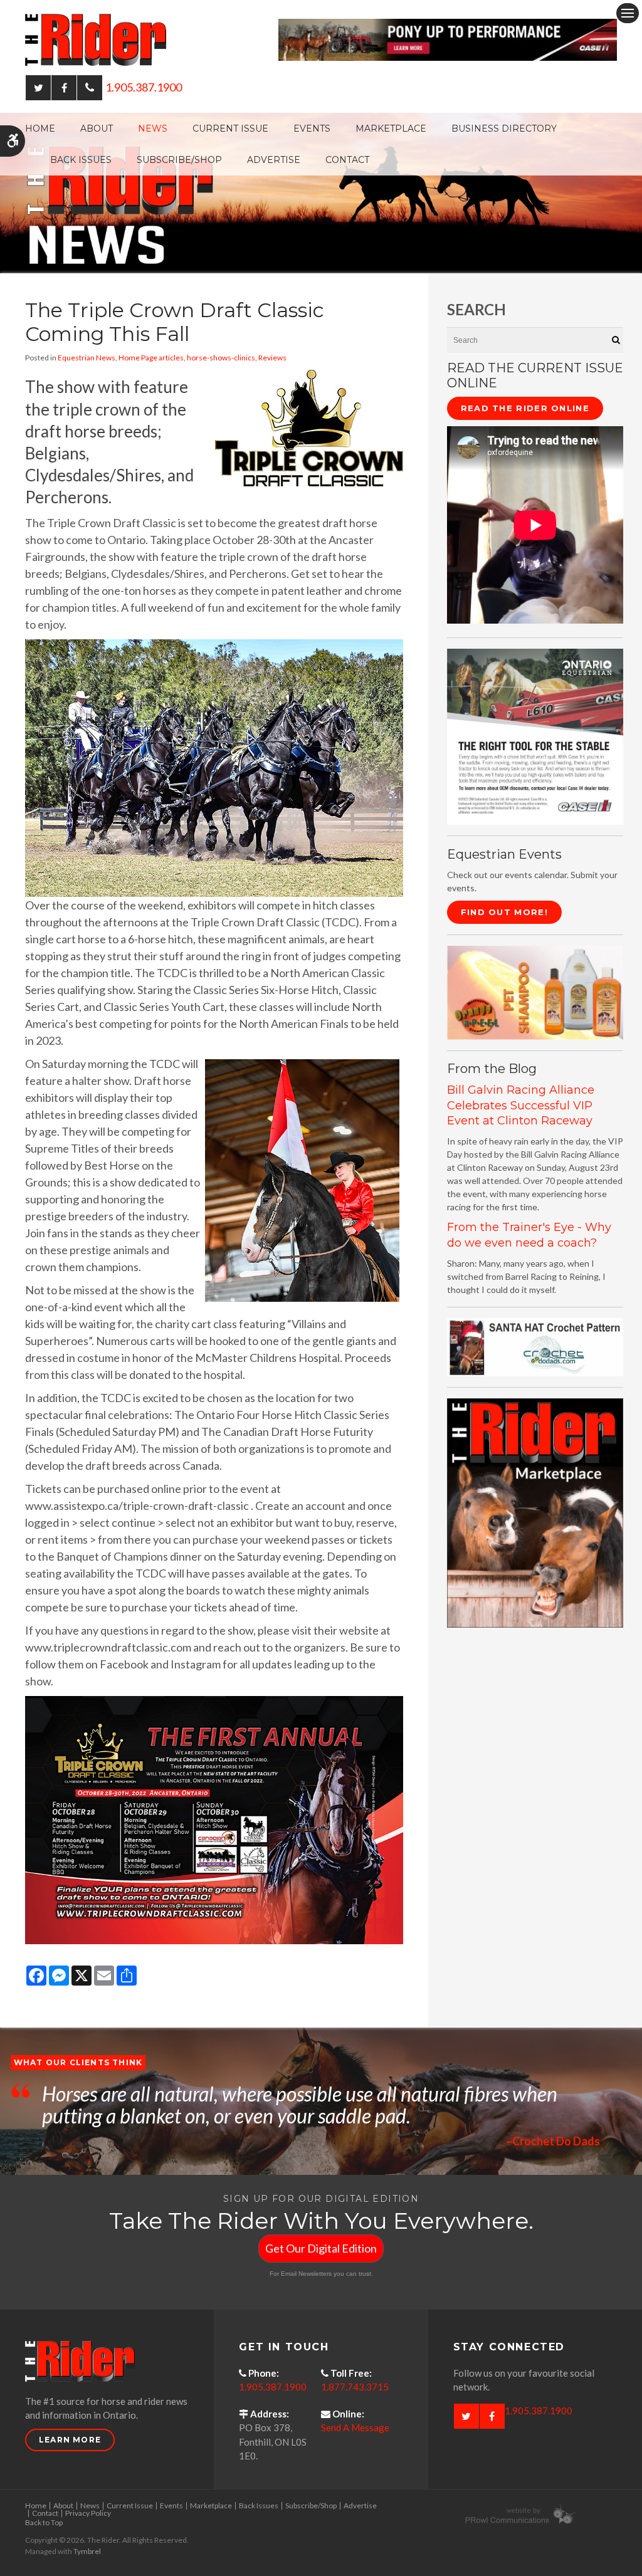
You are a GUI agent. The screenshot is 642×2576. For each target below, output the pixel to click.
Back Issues (81, 160)
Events (312, 128)
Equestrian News (87, 358)
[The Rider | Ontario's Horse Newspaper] (321, 192)
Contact (347, 160)
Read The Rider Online (525, 408)
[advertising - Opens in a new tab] (535, 991)
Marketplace (391, 128)
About (97, 128)
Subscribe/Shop (179, 160)
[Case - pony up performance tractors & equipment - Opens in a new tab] (448, 38)
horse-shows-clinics (221, 358)
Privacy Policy (88, 2513)
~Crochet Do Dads (553, 2141)
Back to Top (44, 2522)
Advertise (274, 160)
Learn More (70, 2440)
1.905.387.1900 (144, 87)
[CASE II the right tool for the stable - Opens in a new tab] (535, 736)
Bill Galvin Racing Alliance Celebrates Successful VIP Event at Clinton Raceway (521, 1105)
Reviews (272, 358)
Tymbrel (87, 2551)
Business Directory (504, 128)
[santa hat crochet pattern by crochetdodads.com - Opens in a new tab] (535, 1346)
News (153, 128)
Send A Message (355, 2427)
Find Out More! (504, 912)
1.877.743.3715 (355, 2387)
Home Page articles (151, 358)
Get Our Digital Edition (321, 2248)
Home (40, 128)
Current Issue (230, 128)
